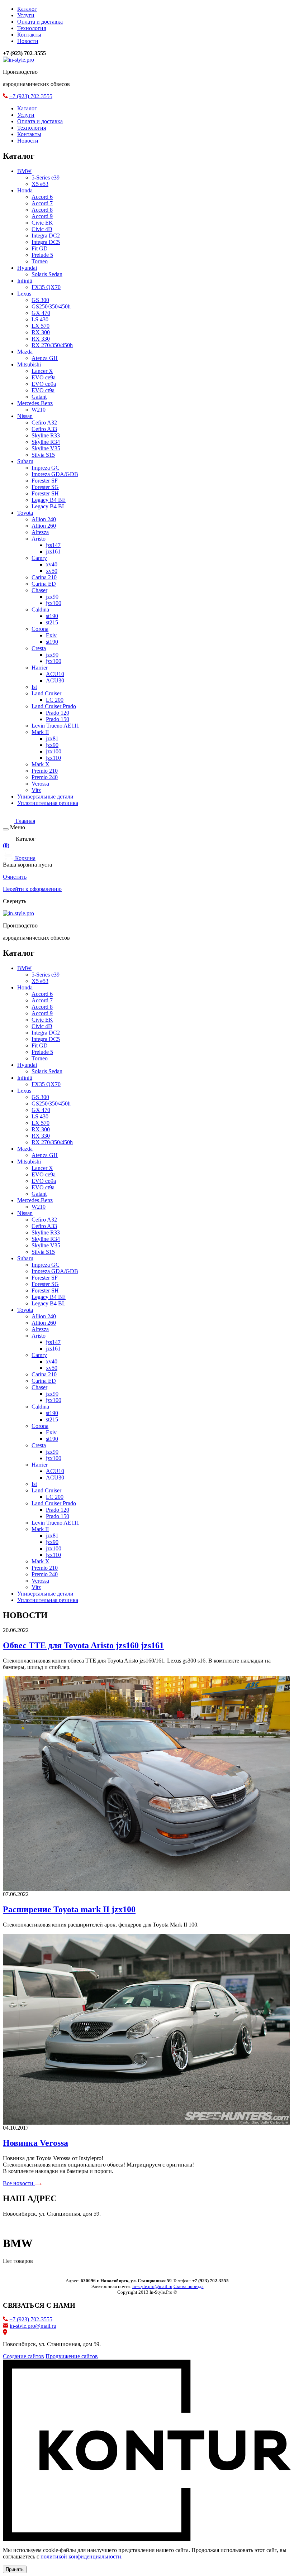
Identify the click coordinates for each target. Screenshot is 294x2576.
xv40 (52, 564)
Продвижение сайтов (72, 2356)
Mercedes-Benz (35, 403)
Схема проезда (189, 2286)
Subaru (25, 461)
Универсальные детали (45, 797)
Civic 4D (42, 229)
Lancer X (42, 371)
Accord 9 (42, 216)
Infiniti (25, 281)
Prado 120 (58, 713)
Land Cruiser (46, 693)
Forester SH (45, 493)
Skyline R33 (46, 435)
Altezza (40, 532)
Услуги (26, 15)
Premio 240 (45, 777)
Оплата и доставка (40, 22)
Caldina (40, 610)
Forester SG (45, 487)
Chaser (39, 590)
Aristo (39, 539)
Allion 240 (44, 519)
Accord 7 (42, 203)
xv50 (52, 571)
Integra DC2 (46, 236)
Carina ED (44, 584)
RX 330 (41, 339)
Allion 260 (44, 526)
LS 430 (40, 319)
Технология (32, 28)
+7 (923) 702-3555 (31, 96)
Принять (15, 2569)
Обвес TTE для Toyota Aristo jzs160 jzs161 (83, 1645)
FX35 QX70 (46, 287)
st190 (52, 616)
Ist (34, 687)
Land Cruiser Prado (54, 706)
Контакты (29, 35)
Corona (40, 629)
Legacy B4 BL (49, 506)
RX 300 (41, 332)
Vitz (36, 790)
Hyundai (27, 268)
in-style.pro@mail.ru (33, 2326)
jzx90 (52, 597)
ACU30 (55, 680)
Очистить (15, 877)
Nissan (25, 416)
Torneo (40, 261)
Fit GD (40, 248)
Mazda (25, 352)
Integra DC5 (46, 242)
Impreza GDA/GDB (55, 474)
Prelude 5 (42, 255)
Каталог (27, 9)
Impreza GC (46, 468)
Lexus (24, 294)
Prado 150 (58, 719)
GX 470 (41, 313)
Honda (25, 190)
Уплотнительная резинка (48, 803)
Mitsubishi (29, 364)
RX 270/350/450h (52, 345)
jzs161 (53, 551)
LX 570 (41, 326)
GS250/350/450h (51, 306)
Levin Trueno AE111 (55, 726)
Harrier (40, 668)
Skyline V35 (46, 448)
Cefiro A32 (44, 423)
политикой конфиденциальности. (82, 2556)
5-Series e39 (46, 178)
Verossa (40, 784)
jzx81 (52, 738)
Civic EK (42, 223)
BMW (24, 171)
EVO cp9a (44, 384)
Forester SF (45, 481)
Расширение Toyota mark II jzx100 (69, 1909)
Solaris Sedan (47, 274)
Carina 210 (44, 577)
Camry (39, 558)
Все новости (19, 2183)
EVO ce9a (44, 377)
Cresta (39, 648)
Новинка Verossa (35, 2143)
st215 (52, 622)
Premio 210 (45, 771)
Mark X (41, 764)
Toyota (25, 513)
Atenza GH (45, 358)
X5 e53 (40, 184)
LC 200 (55, 700)
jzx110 (53, 758)
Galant (39, 397)
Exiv (51, 635)
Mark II (40, 732)
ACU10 (55, 674)
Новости (28, 41)
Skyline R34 (46, 442)
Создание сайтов (23, 2356)
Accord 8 (42, 210)
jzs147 (53, 545)
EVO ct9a (43, 390)
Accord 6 (42, 197)
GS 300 (40, 300)
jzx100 (54, 603)
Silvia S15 (43, 455)
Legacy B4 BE (49, 500)
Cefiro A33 (44, 429)
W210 (39, 410)
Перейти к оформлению (32, 889)
